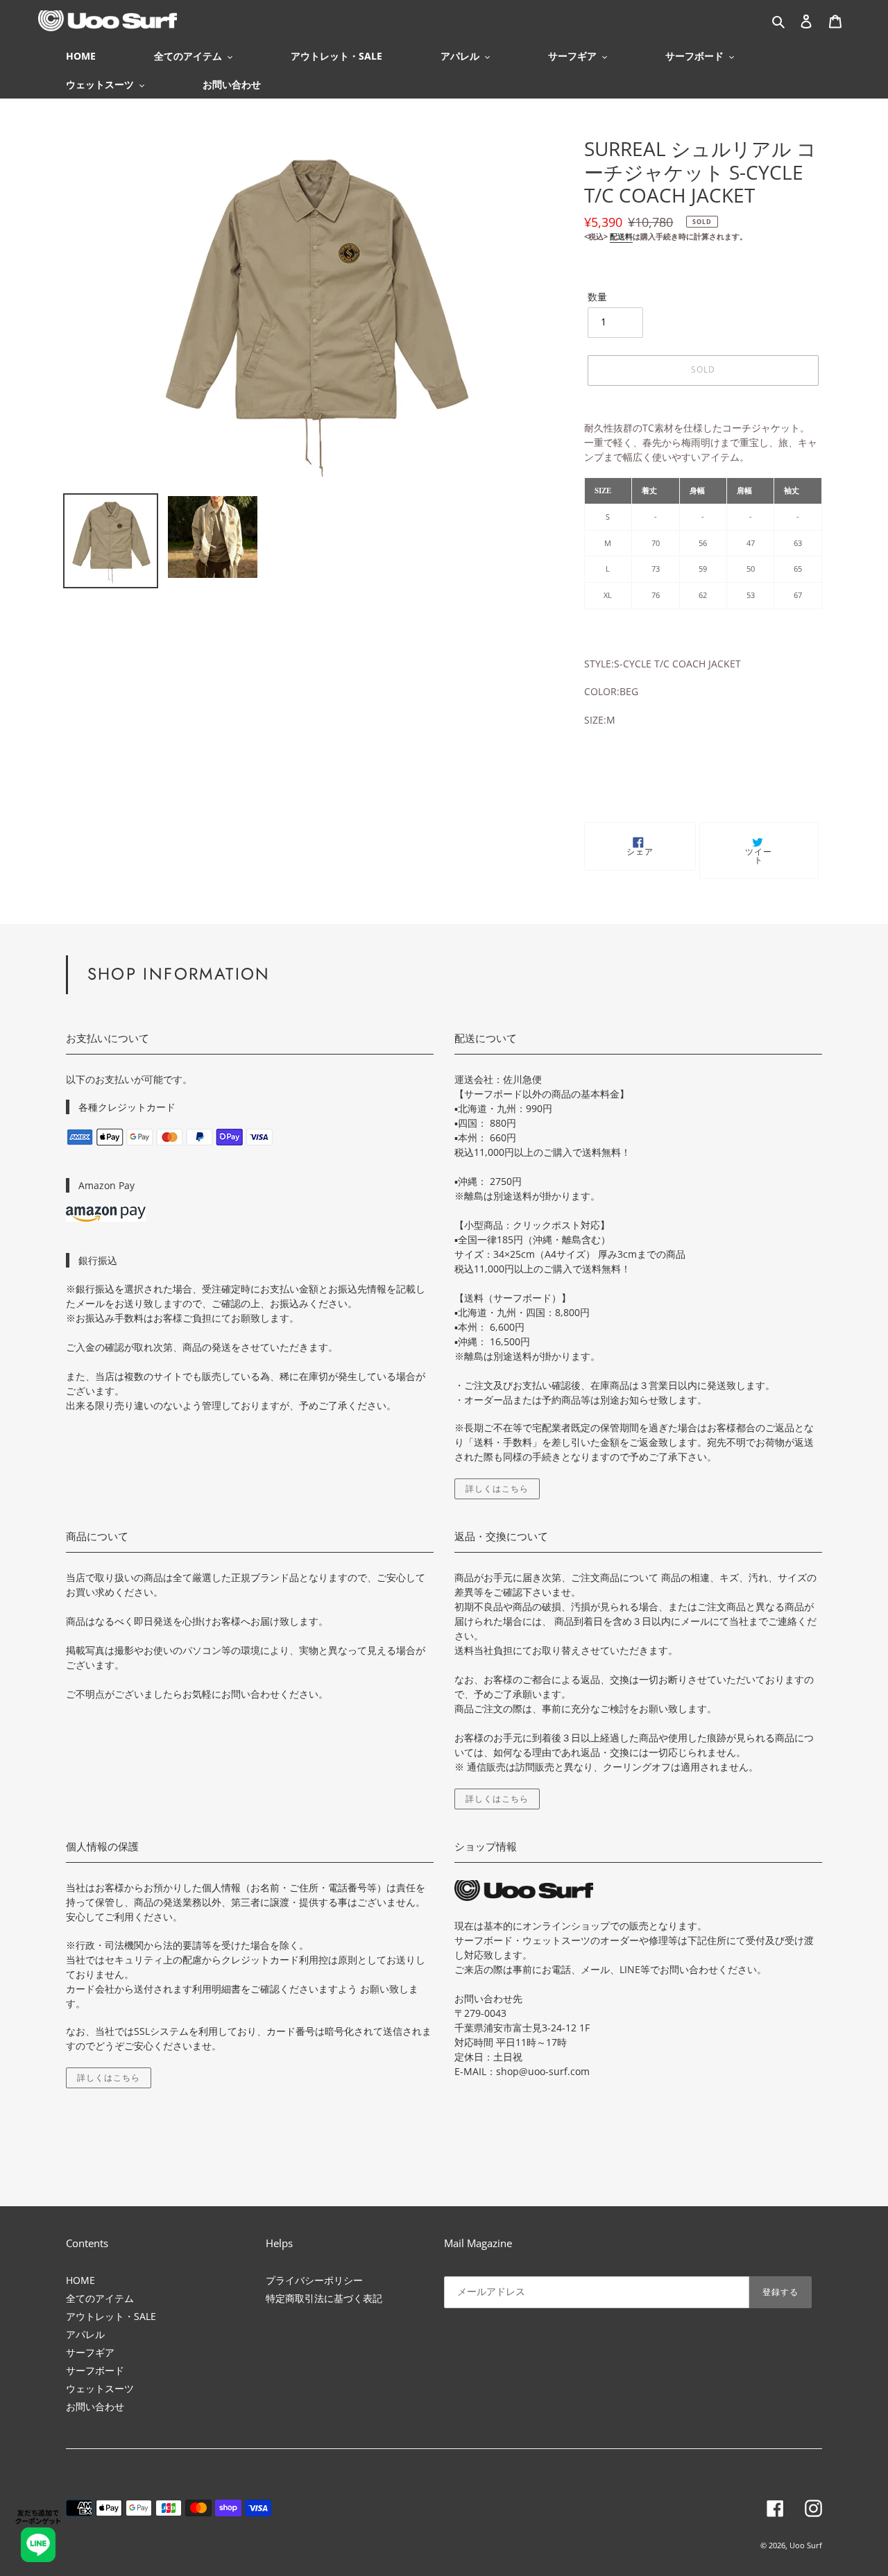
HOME (80, 2280)
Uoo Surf (806, 2545)
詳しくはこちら (497, 1489)
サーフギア (90, 2352)
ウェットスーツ (100, 2388)
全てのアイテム (100, 2298)
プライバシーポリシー (314, 2280)
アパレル (85, 2334)
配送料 (621, 236)
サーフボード (95, 2370)
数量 (597, 297)
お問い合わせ (95, 2406)
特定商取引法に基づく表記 (324, 2298)
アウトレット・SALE (111, 2316)
